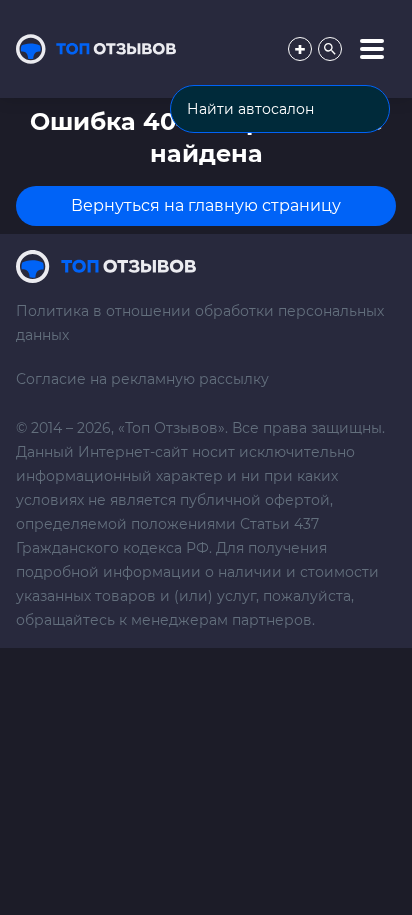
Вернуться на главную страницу (206, 205)
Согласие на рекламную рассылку (142, 379)
